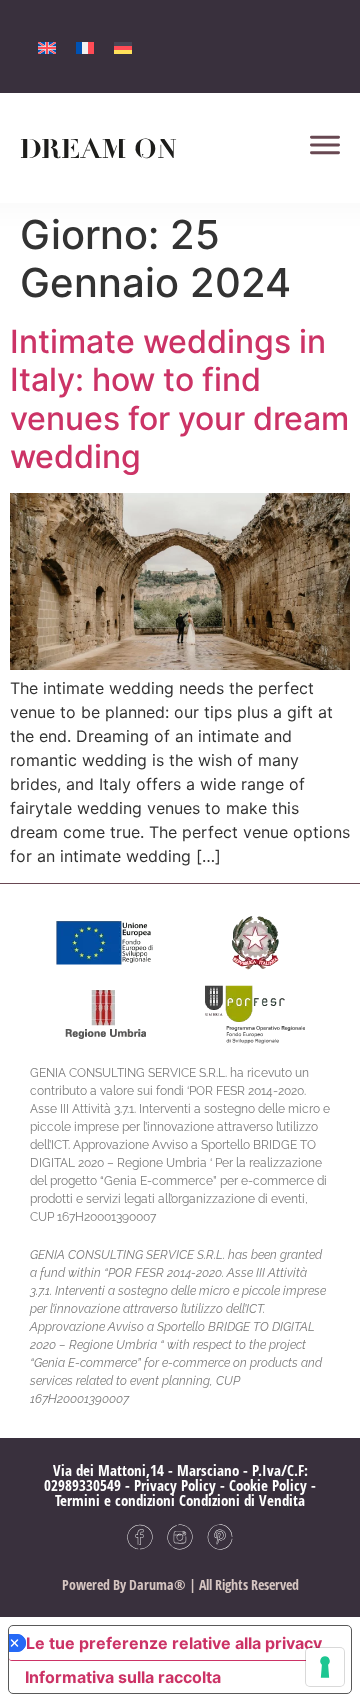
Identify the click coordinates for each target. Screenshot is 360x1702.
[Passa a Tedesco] (123, 46)
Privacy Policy (175, 1485)
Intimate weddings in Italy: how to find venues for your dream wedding (179, 399)
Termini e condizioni (115, 1500)
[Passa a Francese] (85, 46)
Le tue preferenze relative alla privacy (174, 1643)
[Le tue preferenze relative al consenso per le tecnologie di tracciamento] (325, 1667)
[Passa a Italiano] (47, 46)
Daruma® (156, 1584)
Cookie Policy (268, 1485)
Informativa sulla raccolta (123, 1677)
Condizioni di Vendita (242, 1500)
